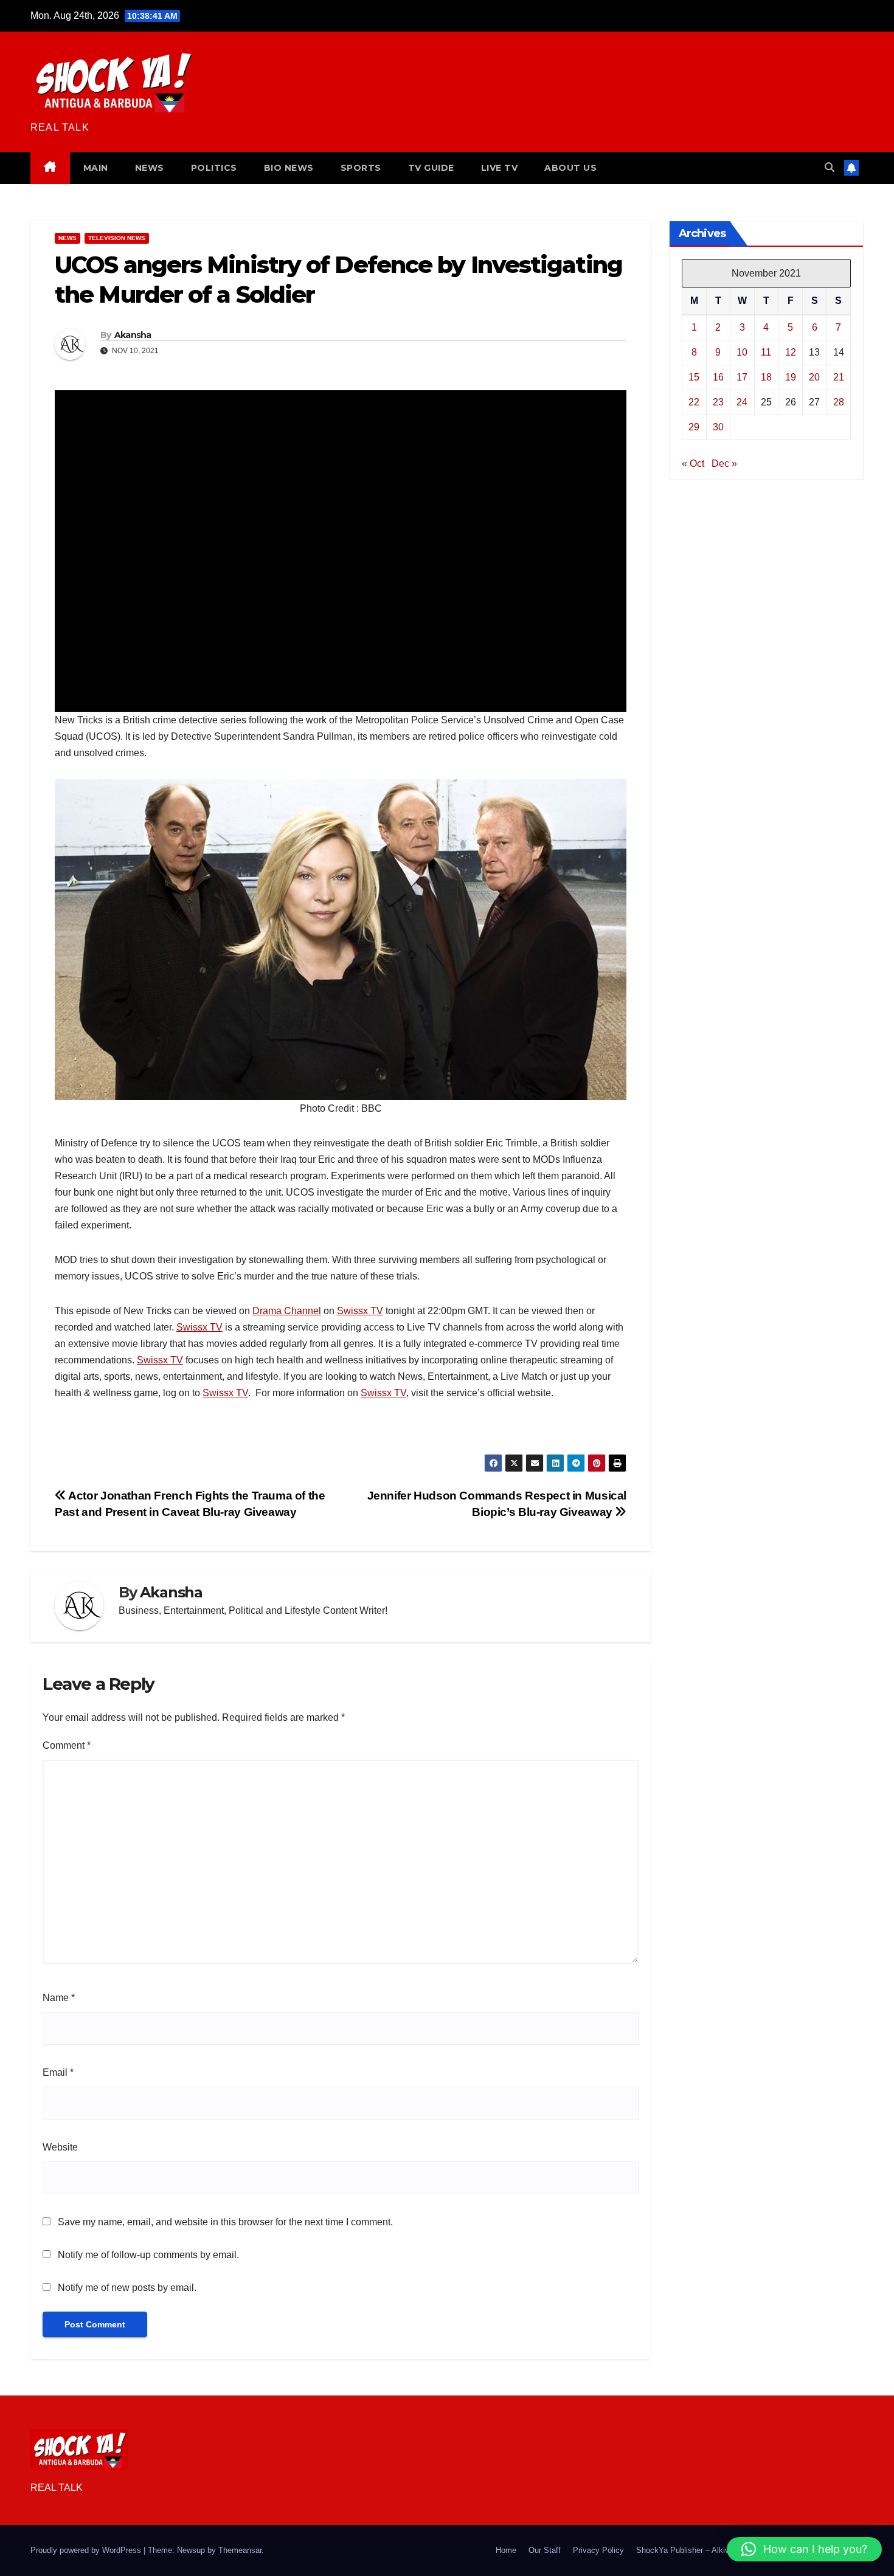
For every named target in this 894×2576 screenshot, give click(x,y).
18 (766, 377)
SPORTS (361, 168)
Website (60, 2147)
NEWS (150, 168)
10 (742, 352)
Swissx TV (360, 1311)
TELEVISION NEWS (117, 238)
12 (791, 352)
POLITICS (214, 168)
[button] (830, 167)
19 (791, 377)
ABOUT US (570, 168)
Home (506, 2550)
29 (694, 426)
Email (58, 2072)
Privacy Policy (598, 2550)
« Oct (693, 463)
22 (694, 401)
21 (839, 377)
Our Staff (545, 2550)
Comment (67, 1745)
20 (814, 377)
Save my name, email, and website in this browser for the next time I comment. (225, 2222)
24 (742, 401)
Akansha (133, 335)
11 (766, 352)
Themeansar (240, 2550)
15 (694, 377)
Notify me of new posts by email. (127, 2288)
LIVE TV (500, 168)
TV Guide (431, 168)
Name (59, 1998)
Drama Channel (287, 1311)
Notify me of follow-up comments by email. (148, 2255)
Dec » (724, 463)
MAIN (96, 168)
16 (718, 377)
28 (839, 401)
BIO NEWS (289, 168)
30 (718, 426)
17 (742, 377)
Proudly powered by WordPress (87, 2550)
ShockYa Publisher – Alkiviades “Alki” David (714, 2550)
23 (718, 401)
